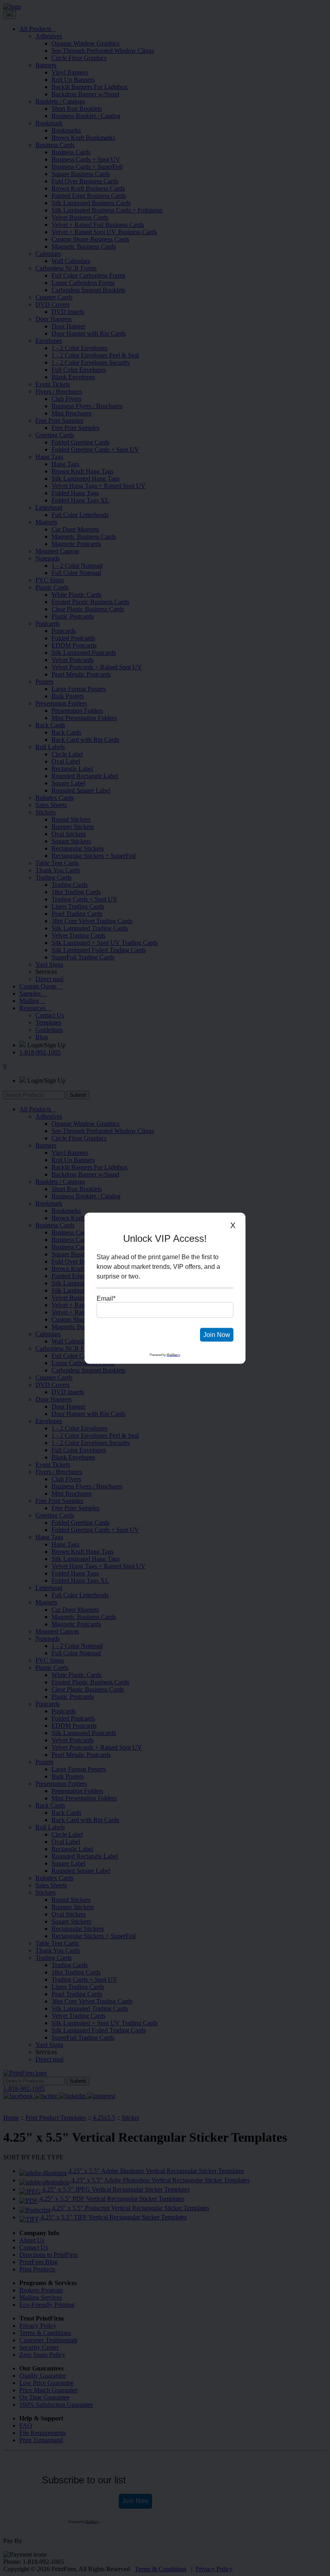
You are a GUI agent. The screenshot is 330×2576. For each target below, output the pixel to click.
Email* (106, 1298)
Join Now (217, 1334)
